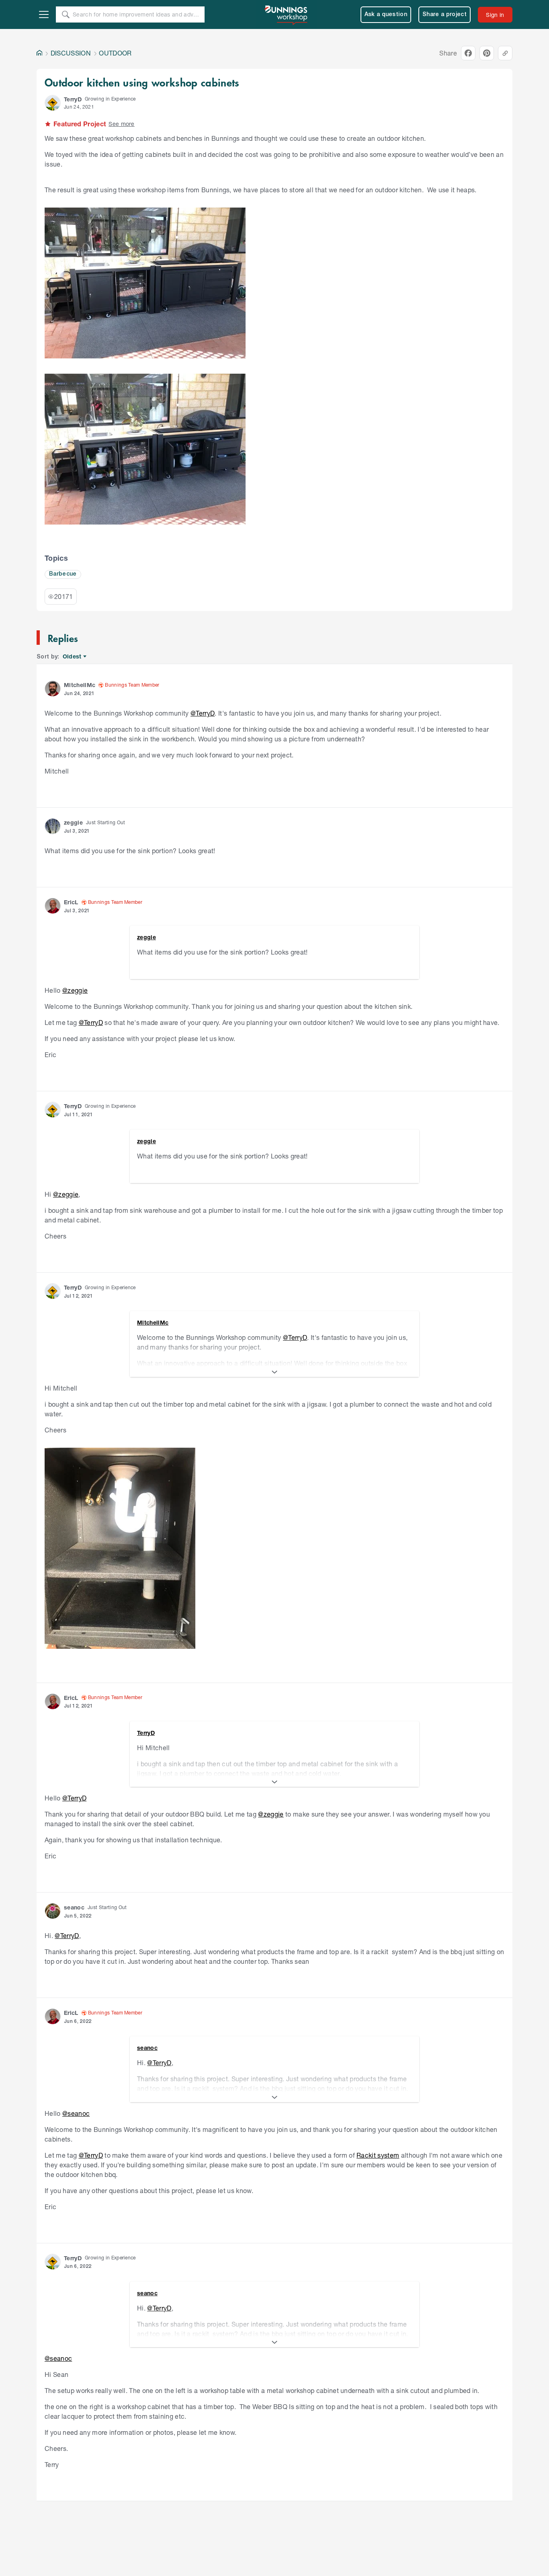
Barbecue (63, 574)
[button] (53, 103)
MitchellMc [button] (80, 685)
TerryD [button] (73, 99)
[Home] (39, 53)
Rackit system (378, 2155)
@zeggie (75, 990)
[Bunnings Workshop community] (287, 14)
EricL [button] (71, 902)
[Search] (66, 14)
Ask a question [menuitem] (386, 15)
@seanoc (76, 2113)
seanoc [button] (74, 1907)
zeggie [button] (73, 822)
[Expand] (274, 1372)
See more (122, 124)
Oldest (73, 657)
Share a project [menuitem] (445, 15)
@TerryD (203, 713)
